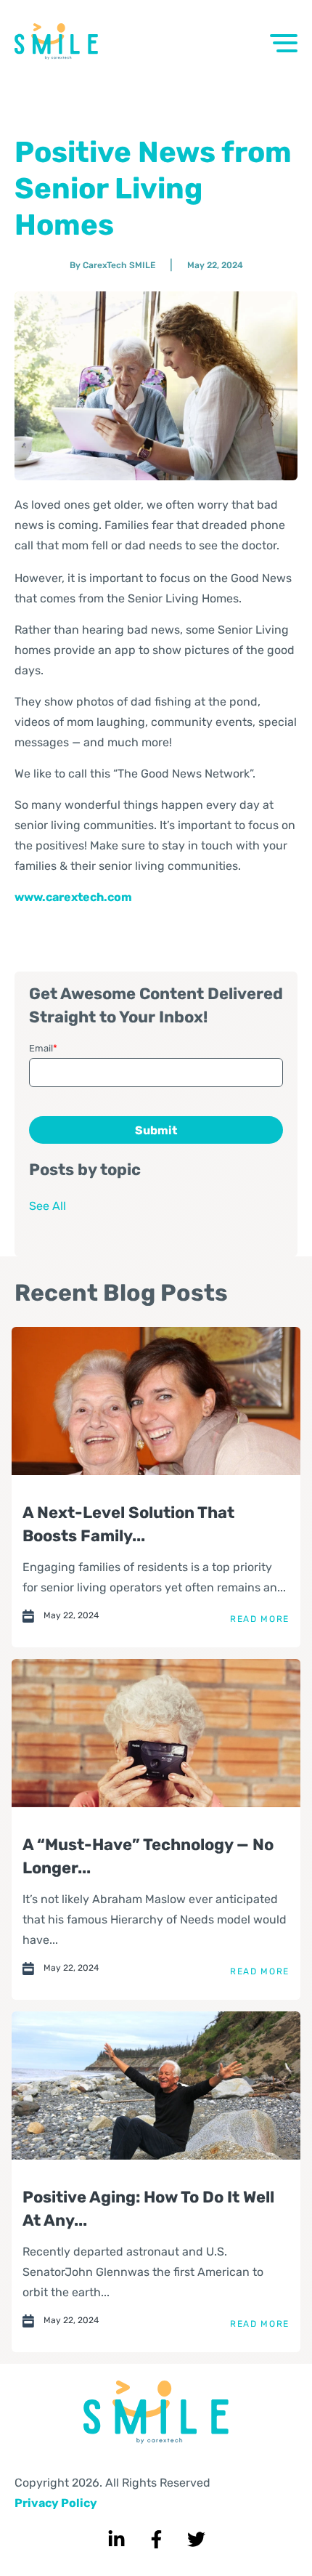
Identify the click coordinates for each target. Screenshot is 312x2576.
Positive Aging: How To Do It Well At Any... (148, 2209)
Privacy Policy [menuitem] (56, 2503)
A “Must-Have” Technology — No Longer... (148, 1856)
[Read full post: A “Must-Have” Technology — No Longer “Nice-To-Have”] (156, 1733)
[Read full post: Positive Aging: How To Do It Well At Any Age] (156, 2086)
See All (48, 1206)
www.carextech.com (73, 897)
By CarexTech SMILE (112, 265)
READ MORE (260, 1619)
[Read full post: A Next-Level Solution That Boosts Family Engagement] (156, 1401)
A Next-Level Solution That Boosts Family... (128, 1524)
